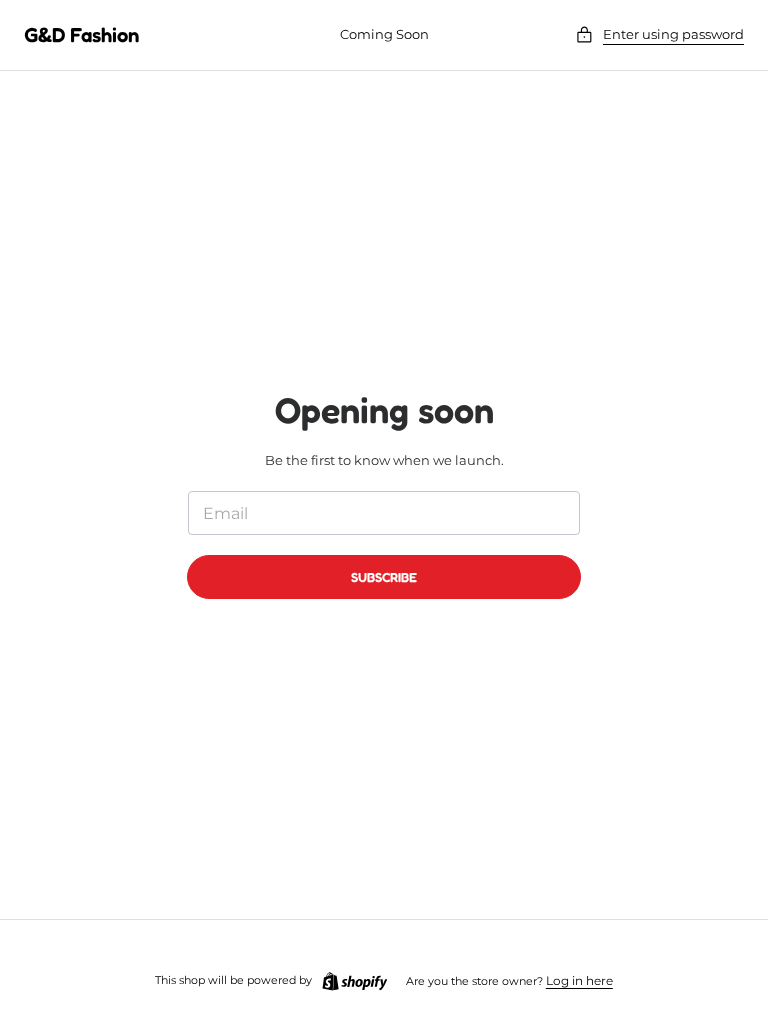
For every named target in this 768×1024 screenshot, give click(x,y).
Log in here (579, 980)
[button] (659, 34)
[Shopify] (355, 981)
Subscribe (384, 577)
